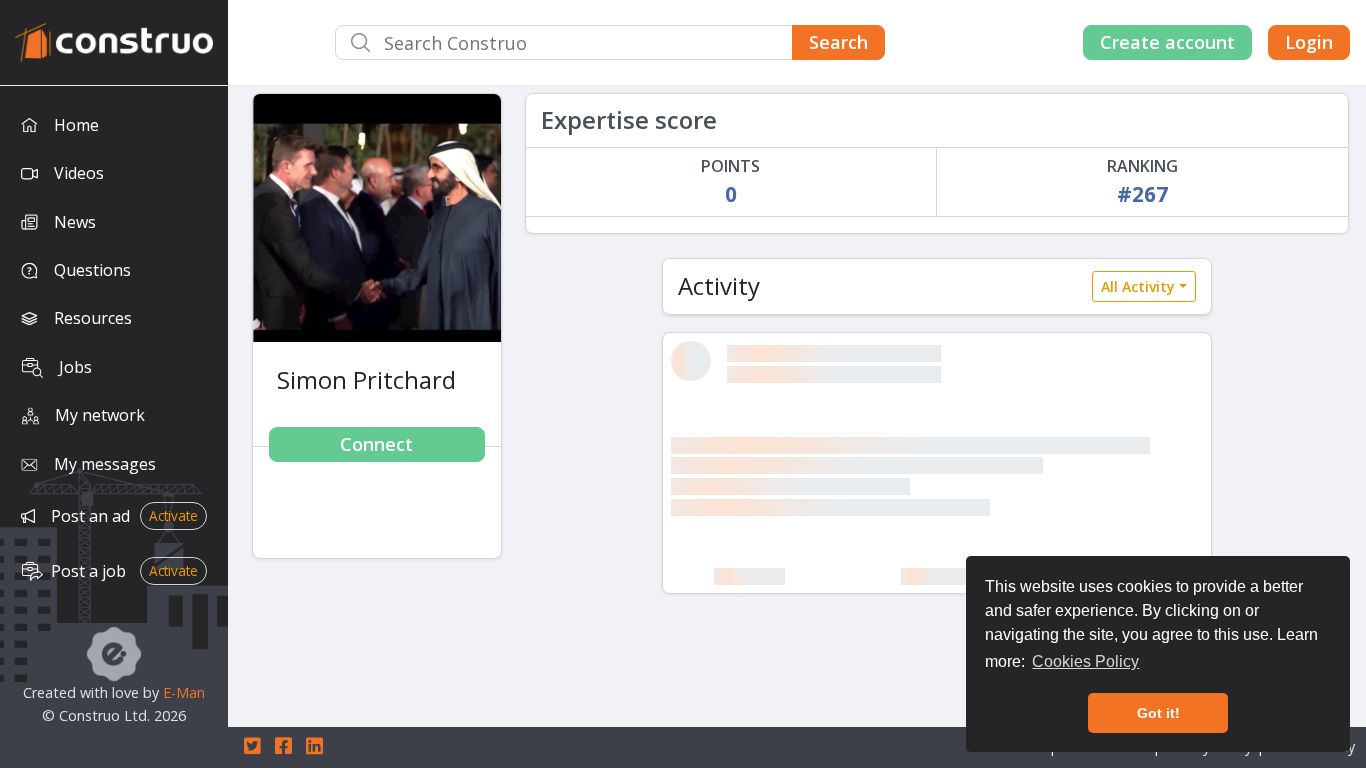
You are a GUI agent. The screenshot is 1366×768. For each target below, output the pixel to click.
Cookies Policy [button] (1085, 661)
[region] (114, 427)
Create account (1167, 42)
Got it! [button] (1158, 713)
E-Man (184, 692)
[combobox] (610, 42)
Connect (376, 444)
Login (1309, 42)
